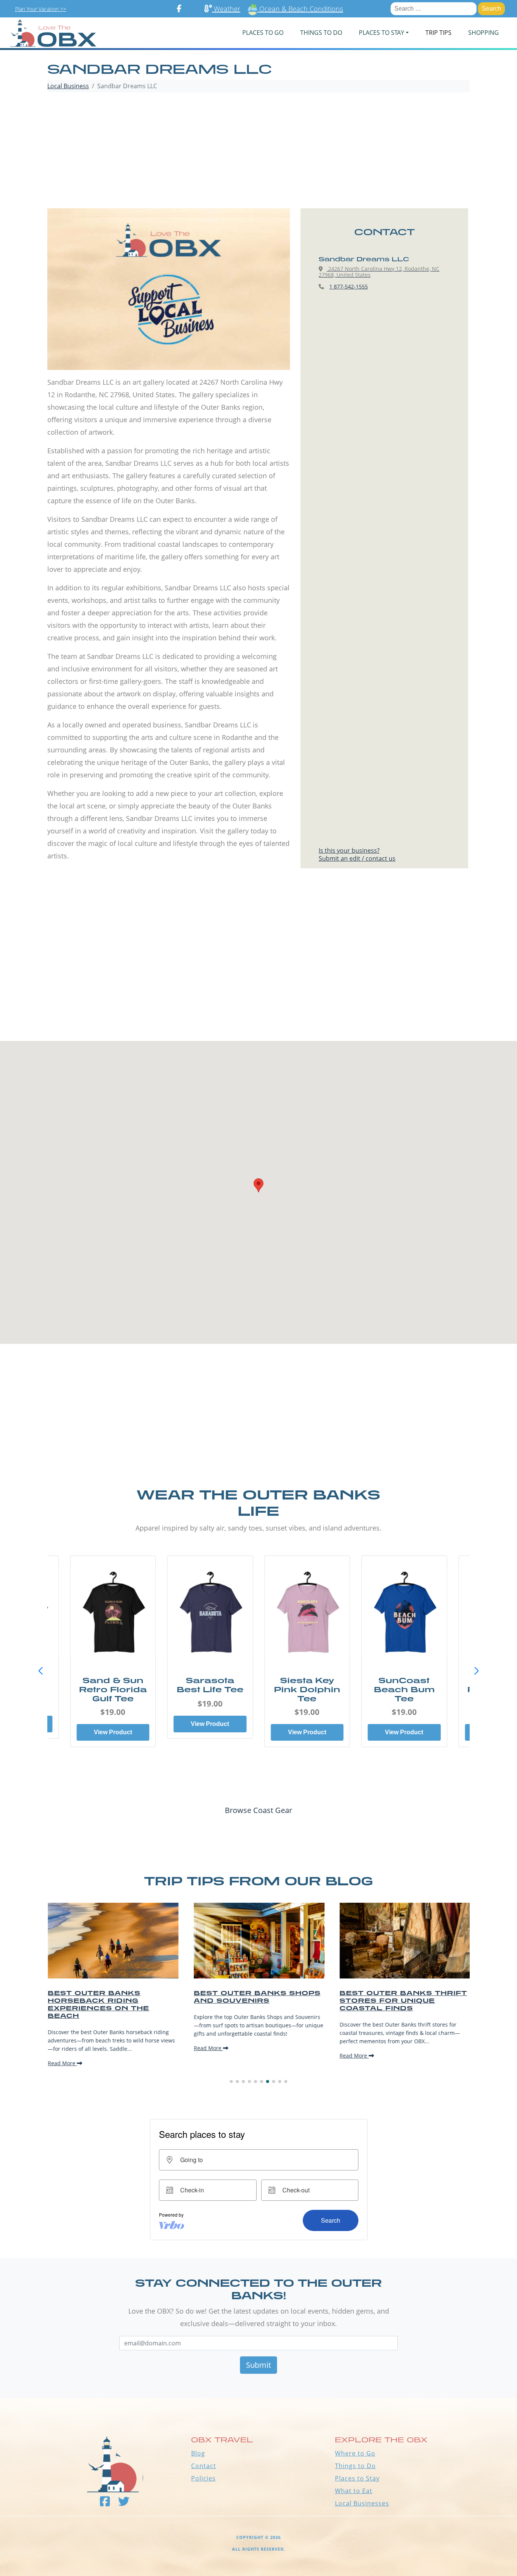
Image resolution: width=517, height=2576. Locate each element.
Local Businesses (362, 2503)
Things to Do (355, 2466)
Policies (203, 2478)
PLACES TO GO (263, 33)
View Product (113, 1724)
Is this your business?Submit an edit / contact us (357, 854)
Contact (204, 2466)
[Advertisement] (258, 151)
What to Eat (354, 2491)
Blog (198, 2453)
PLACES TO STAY (382, 33)
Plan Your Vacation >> (41, 9)
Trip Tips (438, 33)
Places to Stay (357, 2478)
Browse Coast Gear (258, 1810)
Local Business (68, 86)
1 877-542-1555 (349, 286)
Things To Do (321, 33)
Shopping (484, 33)
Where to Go (355, 2453)
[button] (477, 1671)
